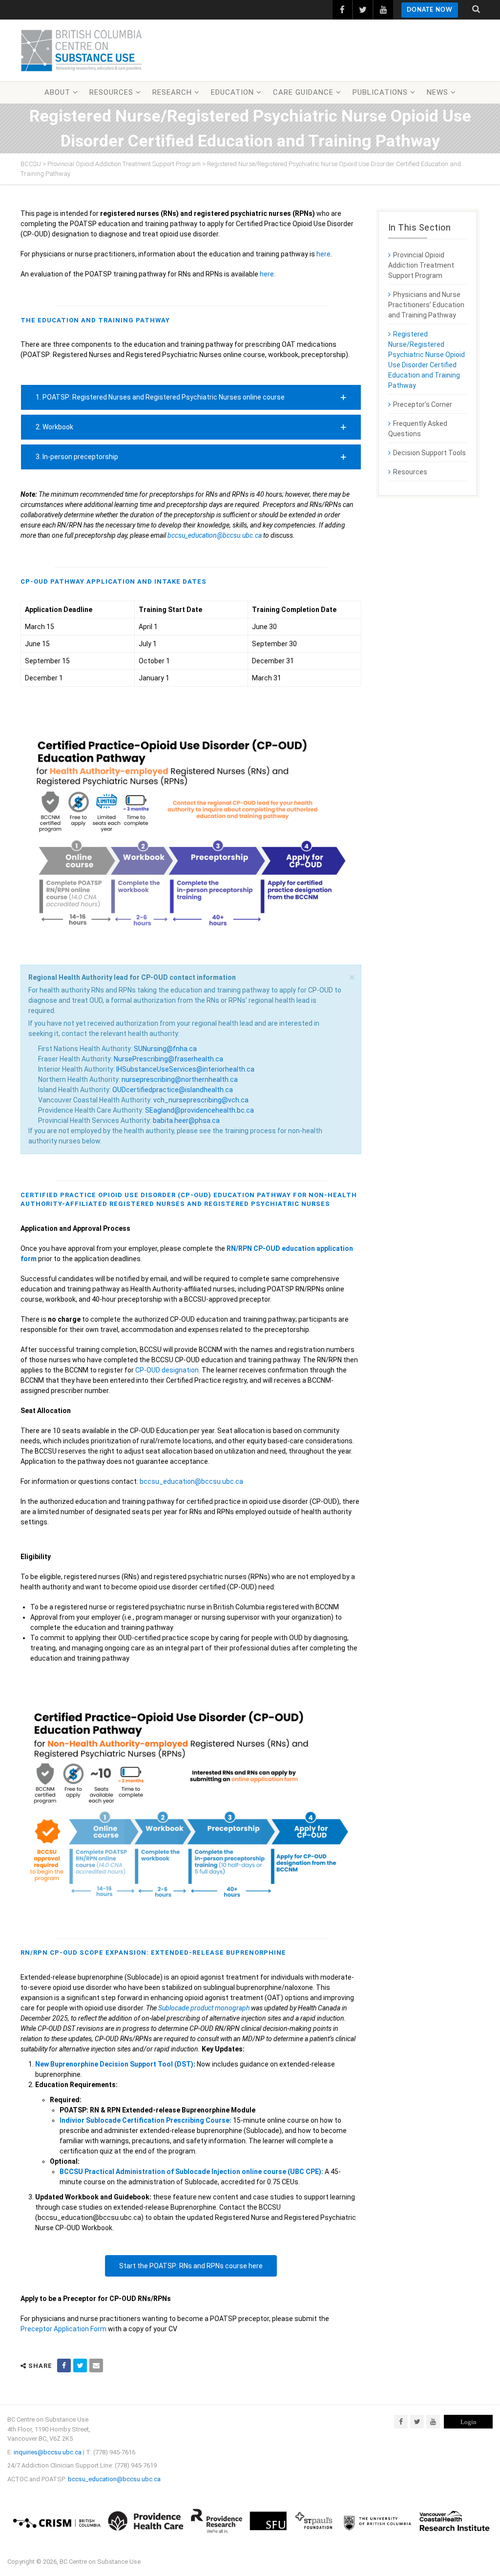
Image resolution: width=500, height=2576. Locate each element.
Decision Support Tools (429, 453)
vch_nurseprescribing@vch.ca (201, 1100)
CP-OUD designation (167, 1370)
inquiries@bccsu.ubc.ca (48, 2452)
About (57, 92)
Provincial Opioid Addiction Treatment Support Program (421, 265)
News (437, 92)
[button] (191, 397)
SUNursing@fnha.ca (165, 1049)
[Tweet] (80, 2365)
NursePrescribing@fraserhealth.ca (168, 1059)
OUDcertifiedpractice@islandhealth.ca (173, 1090)
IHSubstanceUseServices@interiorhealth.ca (185, 1069)
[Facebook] (401, 2422)
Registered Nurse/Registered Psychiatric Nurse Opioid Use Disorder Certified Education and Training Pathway (427, 360)
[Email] (96, 2365)
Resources (111, 92)
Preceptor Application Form (63, 2329)
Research (172, 92)
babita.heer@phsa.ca (186, 1120)
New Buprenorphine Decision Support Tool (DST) (114, 2064)
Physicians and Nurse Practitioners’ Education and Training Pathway (426, 305)
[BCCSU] (82, 50)
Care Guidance (303, 92)
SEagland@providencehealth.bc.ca (199, 1110)
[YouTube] (433, 2422)
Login (469, 2422)
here (323, 254)
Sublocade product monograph (204, 2008)
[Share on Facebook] (64, 2365)
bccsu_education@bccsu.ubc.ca (215, 535)
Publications (380, 92)
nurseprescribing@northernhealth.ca (180, 1079)
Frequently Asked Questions (418, 429)
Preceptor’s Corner (423, 404)
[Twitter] (417, 2422)
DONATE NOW (430, 10)
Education (232, 92)
